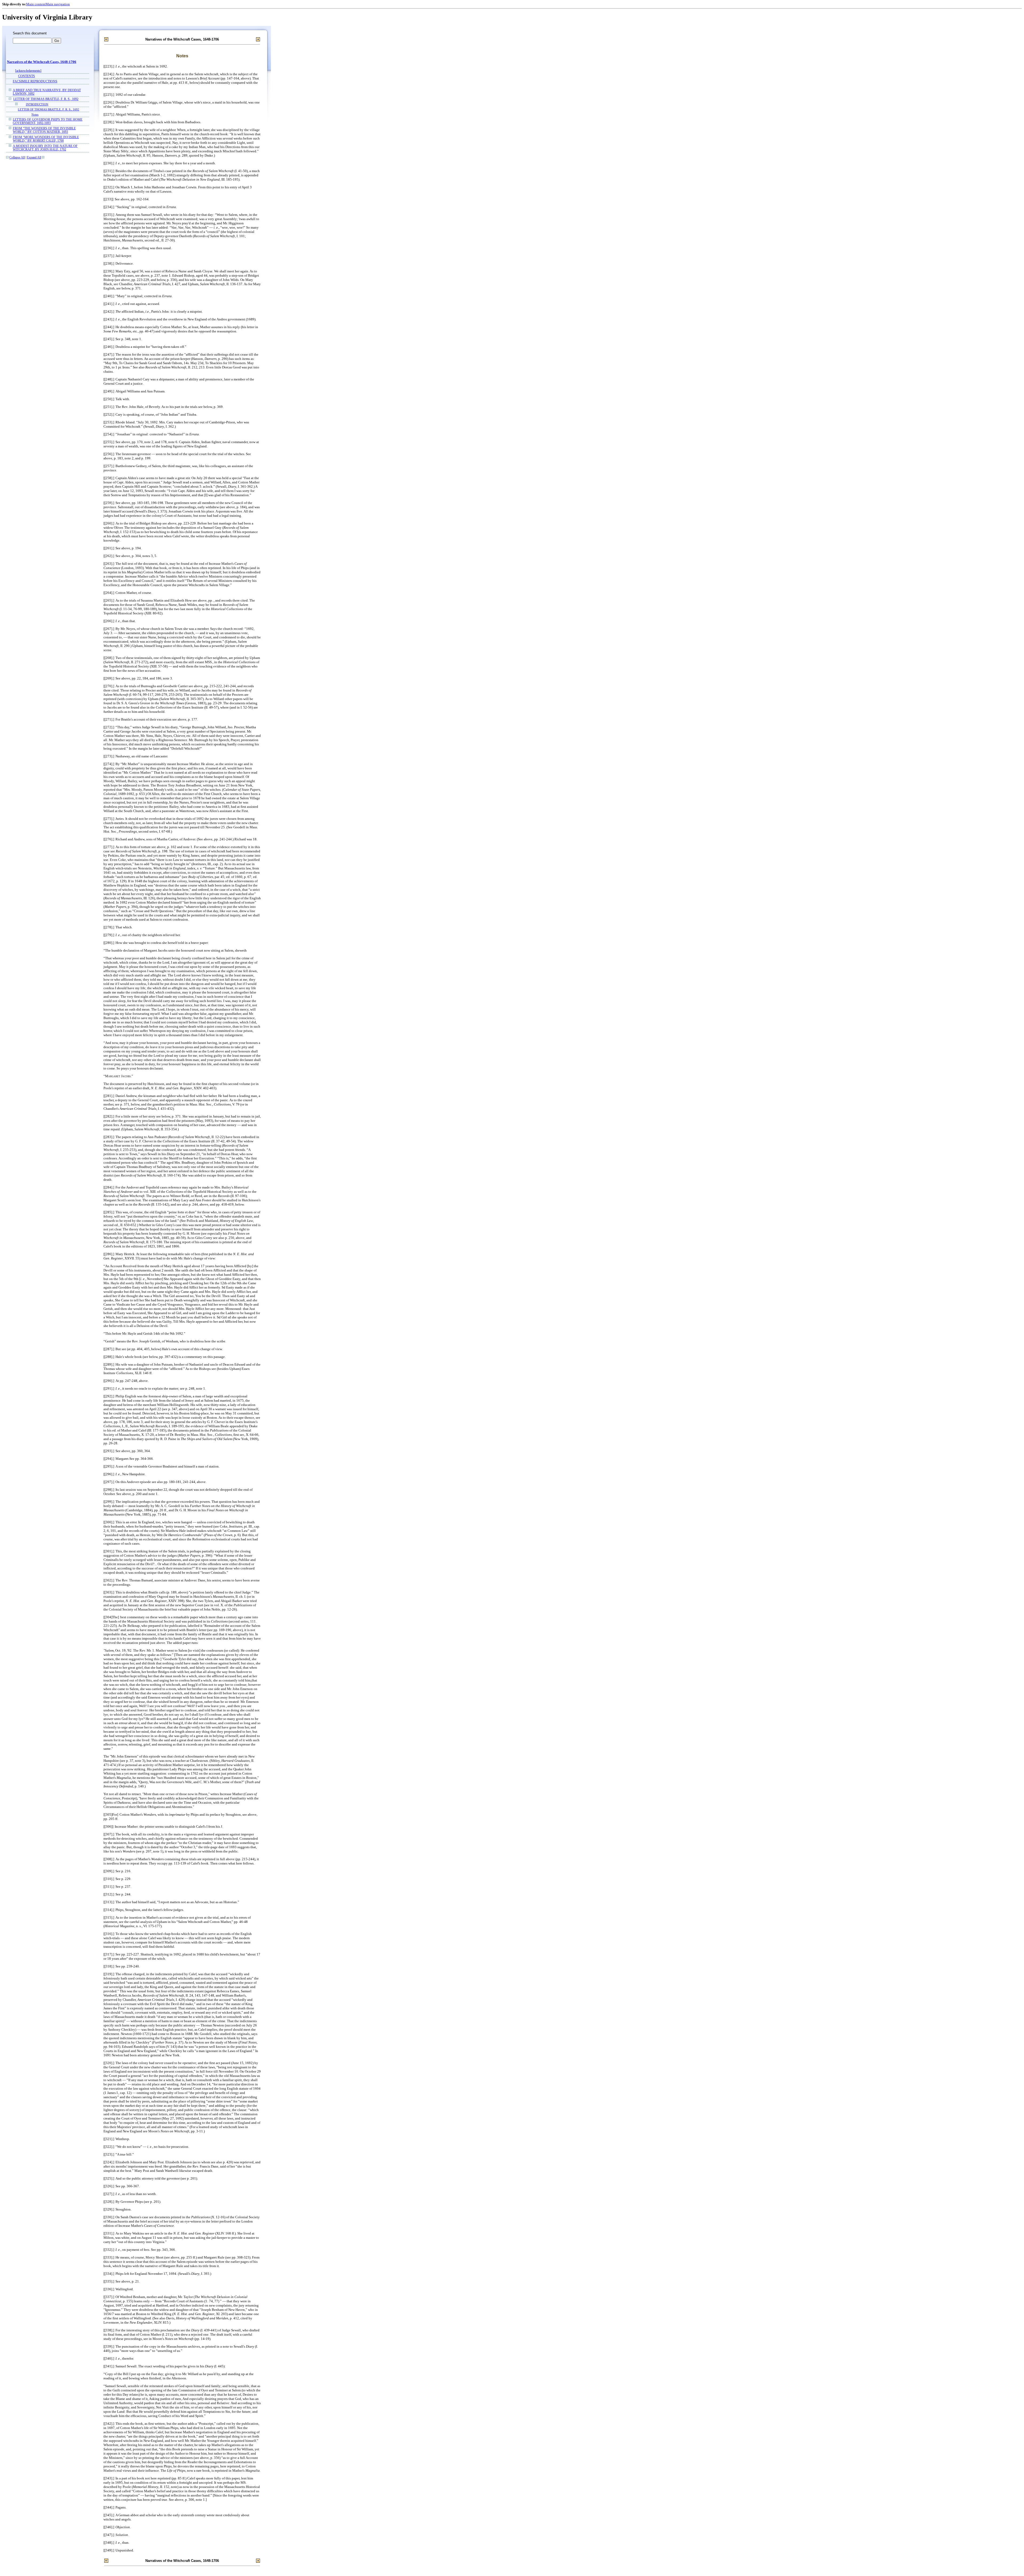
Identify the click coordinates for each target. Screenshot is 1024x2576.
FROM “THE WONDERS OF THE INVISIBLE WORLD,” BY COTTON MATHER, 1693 (44, 130)
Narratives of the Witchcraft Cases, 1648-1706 (42, 62)
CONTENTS (27, 76)
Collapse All (17, 158)
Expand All (34, 158)
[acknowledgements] (28, 71)
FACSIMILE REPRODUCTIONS (35, 82)
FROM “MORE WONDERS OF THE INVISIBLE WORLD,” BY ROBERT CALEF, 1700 (46, 139)
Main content (36, 4)
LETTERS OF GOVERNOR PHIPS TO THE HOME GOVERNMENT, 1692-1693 (48, 121)
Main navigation (58, 4)
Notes (35, 114)
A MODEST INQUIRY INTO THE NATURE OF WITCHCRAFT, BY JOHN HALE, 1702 (45, 148)
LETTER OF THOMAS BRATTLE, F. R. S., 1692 (46, 99)
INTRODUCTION (37, 104)
